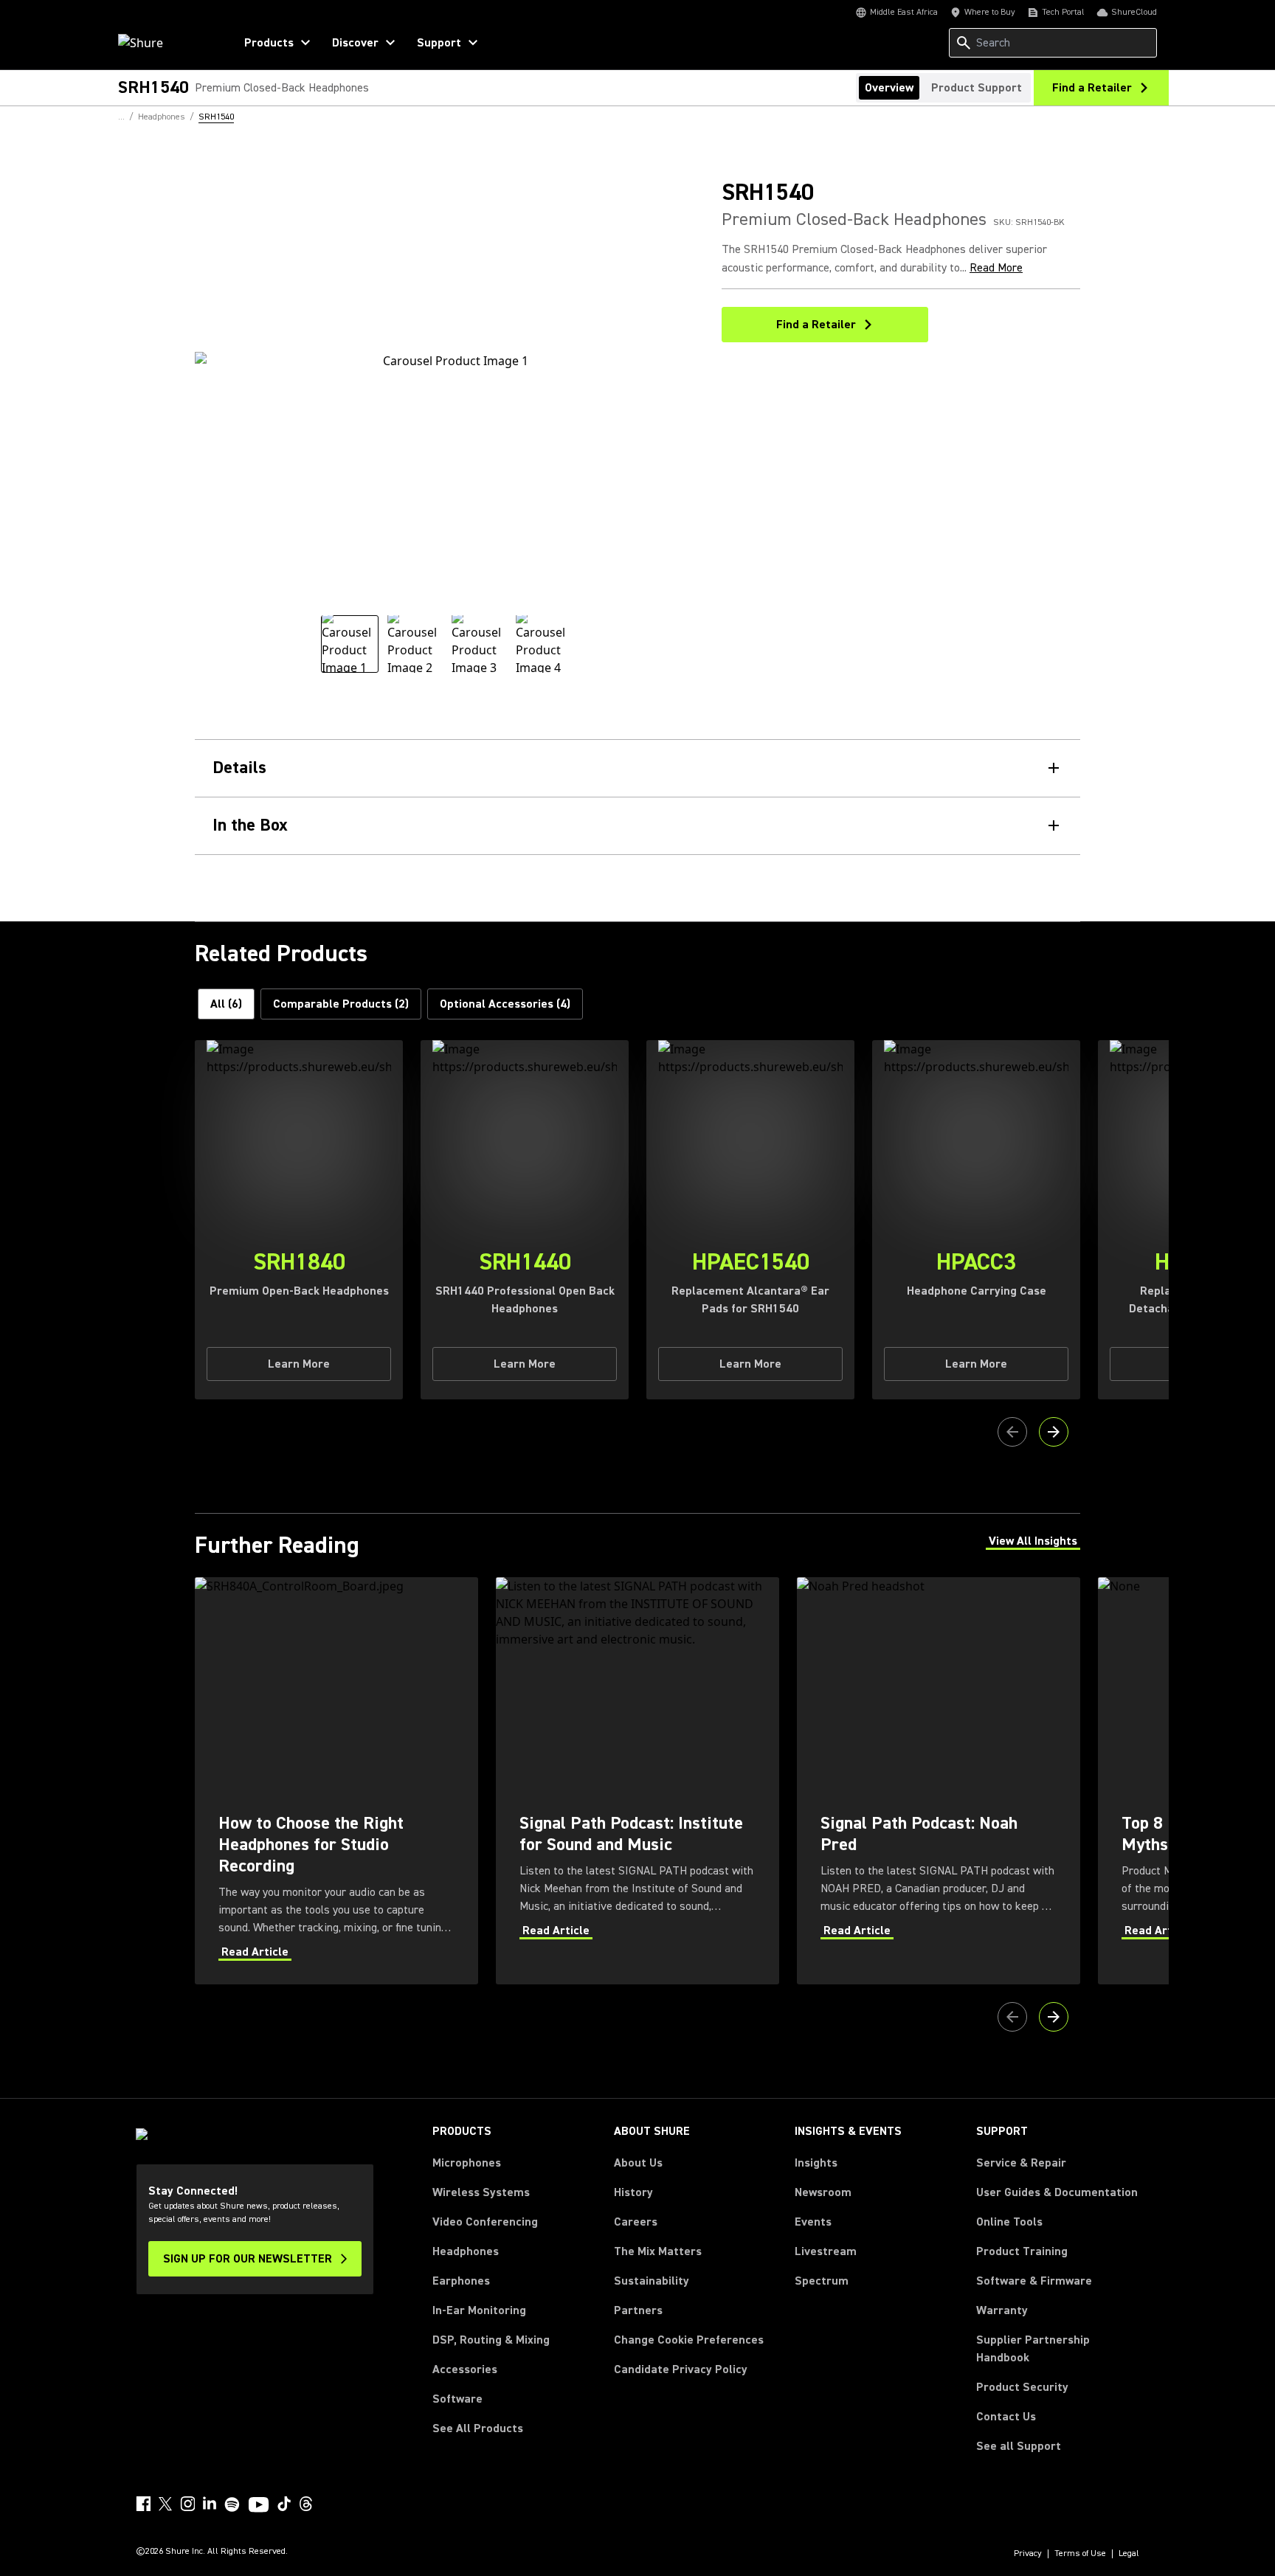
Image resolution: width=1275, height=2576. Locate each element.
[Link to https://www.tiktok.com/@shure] (284, 2504)
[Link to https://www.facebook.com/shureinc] (143, 2504)
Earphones (461, 2281)
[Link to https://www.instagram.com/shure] (187, 2504)
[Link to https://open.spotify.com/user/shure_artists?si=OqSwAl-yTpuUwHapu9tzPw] (232, 2504)
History (633, 2192)
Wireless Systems (481, 2192)
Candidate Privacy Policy (681, 2369)
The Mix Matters (658, 2251)
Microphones (467, 2163)
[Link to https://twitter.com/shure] (165, 2504)
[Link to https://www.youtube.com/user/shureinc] (259, 2506)
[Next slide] (1054, 1432)
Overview (889, 88)
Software (457, 2399)
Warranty (1002, 2310)
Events (813, 2222)
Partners (638, 2310)
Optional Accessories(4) (505, 1004)
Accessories (465, 2369)
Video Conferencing (485, 2222)
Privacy (1028, 2554)
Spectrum (822, 2281)
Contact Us (1006, 2417)
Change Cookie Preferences (689, 2340)
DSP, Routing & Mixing (491, 2340)
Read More (996, 268)
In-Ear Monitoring (479, 2310)
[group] (350, 644)
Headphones (466, 2251)
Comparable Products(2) (341, 1004)
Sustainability (652, 2281)
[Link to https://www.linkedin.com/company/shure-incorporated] (210, 2504)
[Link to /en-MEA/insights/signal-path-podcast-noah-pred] (939, 1780)
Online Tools (1009, 2222)
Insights (816, 2163)
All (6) (226, 1004)
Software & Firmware (1034, 2281)
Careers (636, 2222)
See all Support (1019, 2446)
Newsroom (823, 2192)
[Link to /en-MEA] (166, 43)
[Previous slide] (1012, 1432)
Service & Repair (1021, 2163)
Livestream (826, 2251)
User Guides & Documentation (1057, 2192)
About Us (638, 2163)
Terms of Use (1080, 2554)
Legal (1129, 2554)
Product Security (1022, 2387)
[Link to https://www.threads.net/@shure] (306, 2504)
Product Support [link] (977, 88)
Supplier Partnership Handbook (1057, 2349)
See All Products (478, 2428)
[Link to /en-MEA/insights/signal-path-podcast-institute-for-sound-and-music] (637, 1780)
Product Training (1022, 2251)
